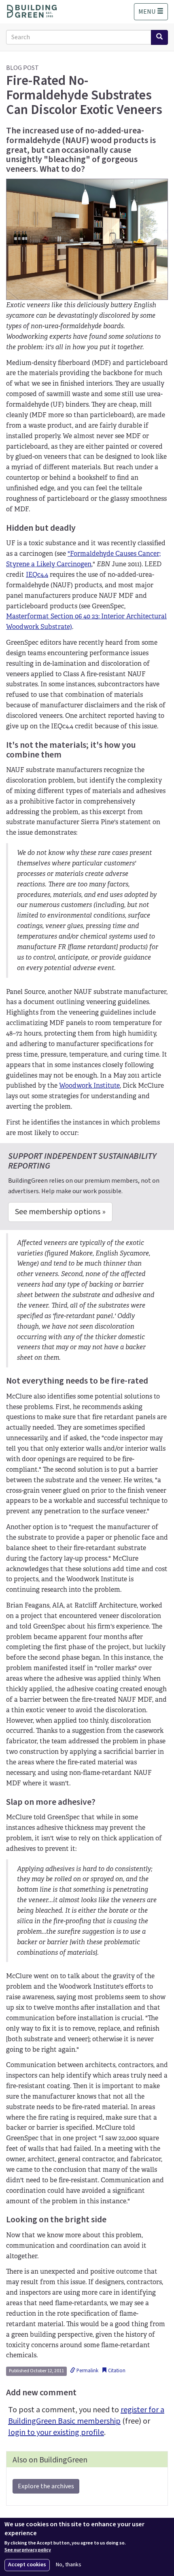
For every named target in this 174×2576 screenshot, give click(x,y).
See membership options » (60, 1212)
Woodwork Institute (89, 1085)
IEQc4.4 (37, 575)
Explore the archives (46, 2486)
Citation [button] (116, 2371)
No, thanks (69, 2565)
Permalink (87, 2371)
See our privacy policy (28, 2550)
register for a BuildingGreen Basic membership (86, 2416)
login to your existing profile (56, 2433)
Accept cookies (27, 2565)
